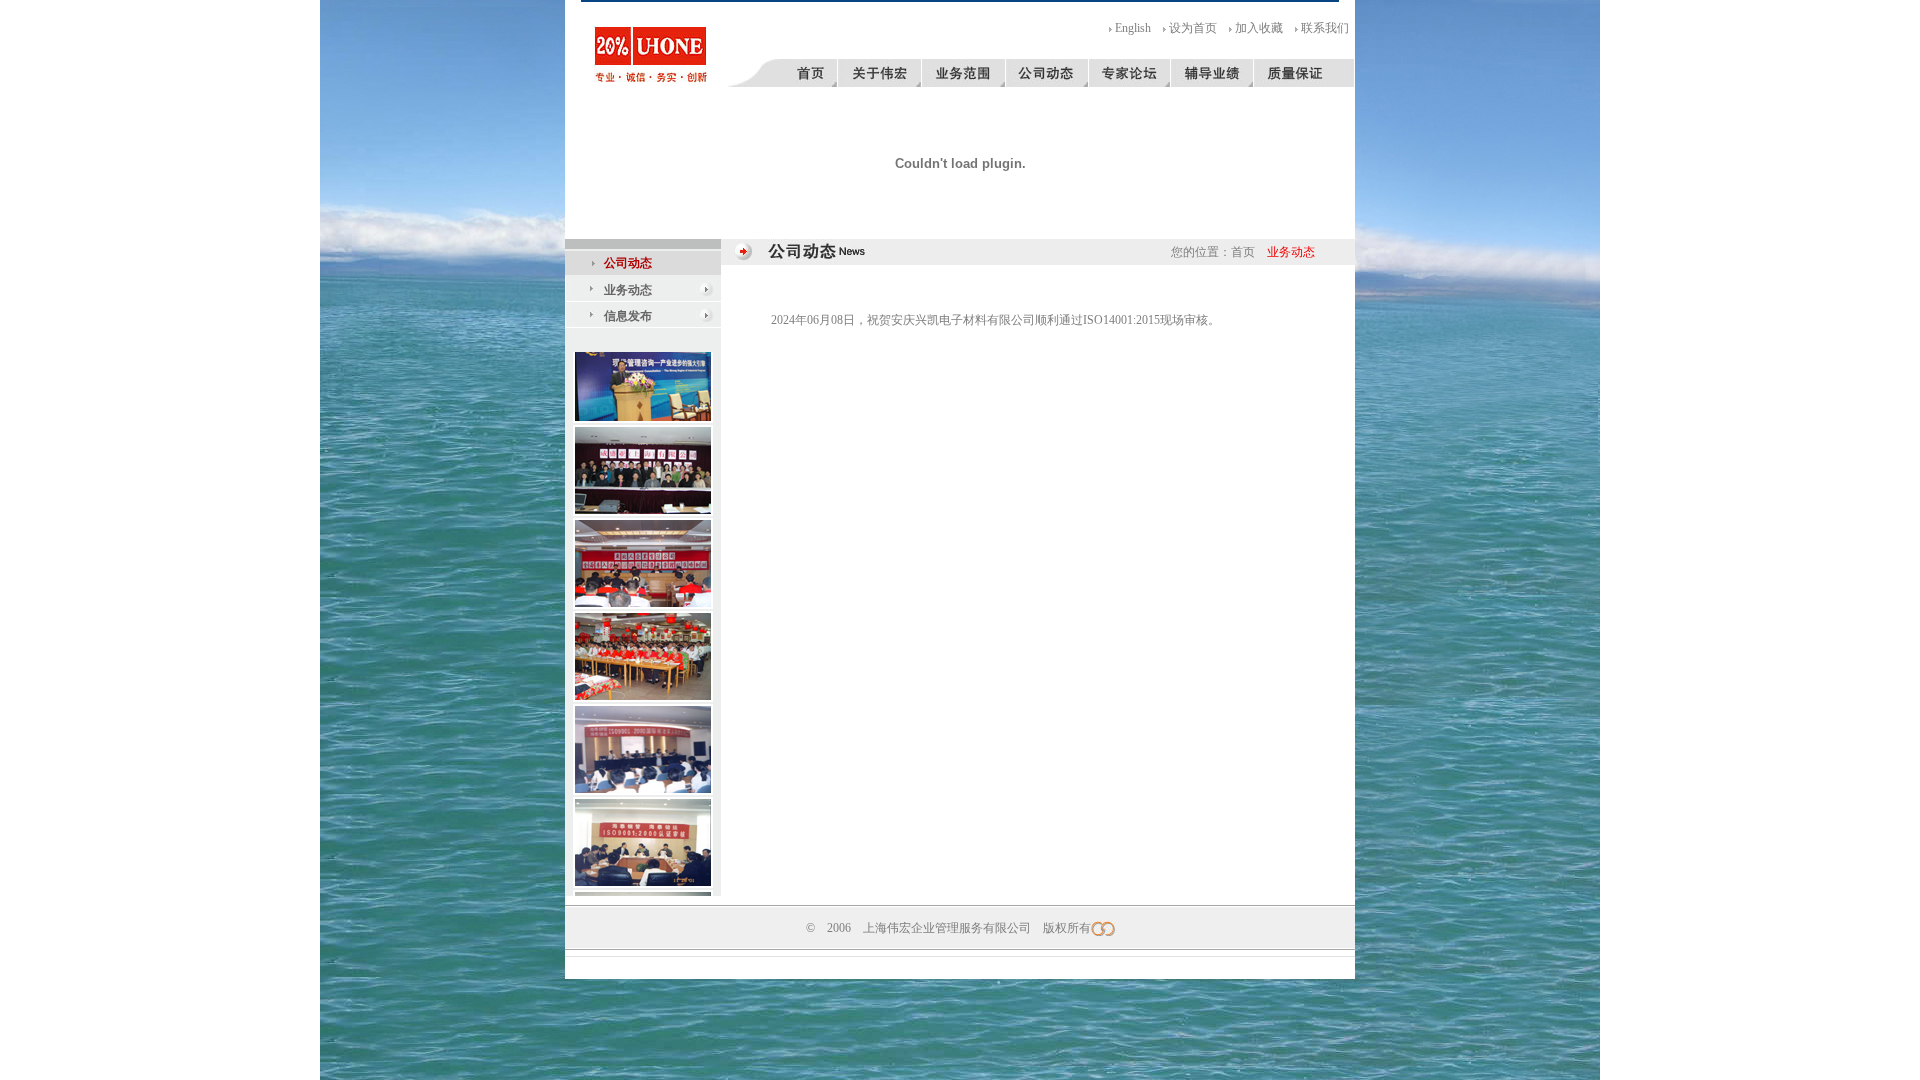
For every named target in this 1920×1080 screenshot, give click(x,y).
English (1133, 28)
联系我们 (1325, 28)
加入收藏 (1259, 28)
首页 (1243, 252)
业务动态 (628, 290)
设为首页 (1193, 28)
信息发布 (628, 316)
